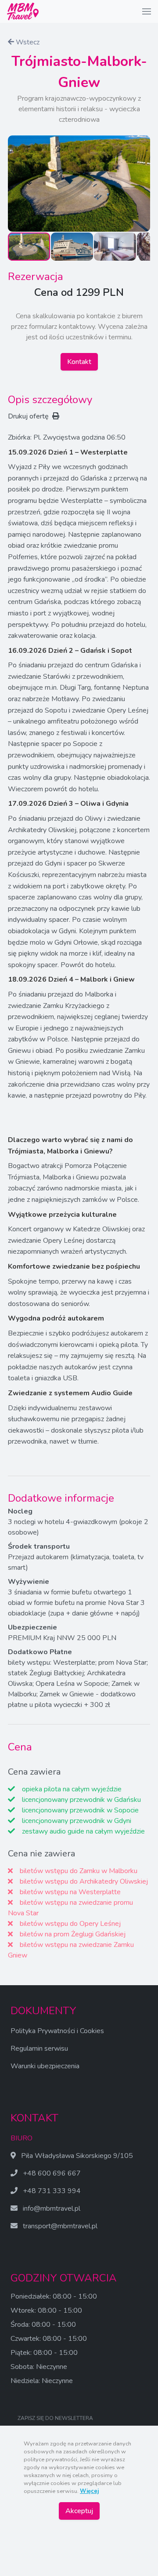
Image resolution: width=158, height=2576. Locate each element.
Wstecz (27, 42)
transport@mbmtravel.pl (60, 2226)
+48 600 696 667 (52, 2173)
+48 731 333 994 (52, 2191)
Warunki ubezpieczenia (45, 2066)
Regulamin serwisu (39, 2048)
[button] (147, 11)
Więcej (89, 2491)
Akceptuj (79, 2511)
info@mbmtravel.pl (52, 2209)
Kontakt (79, 362)
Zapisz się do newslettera (55, 2418)
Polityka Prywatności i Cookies (57, 2031)
